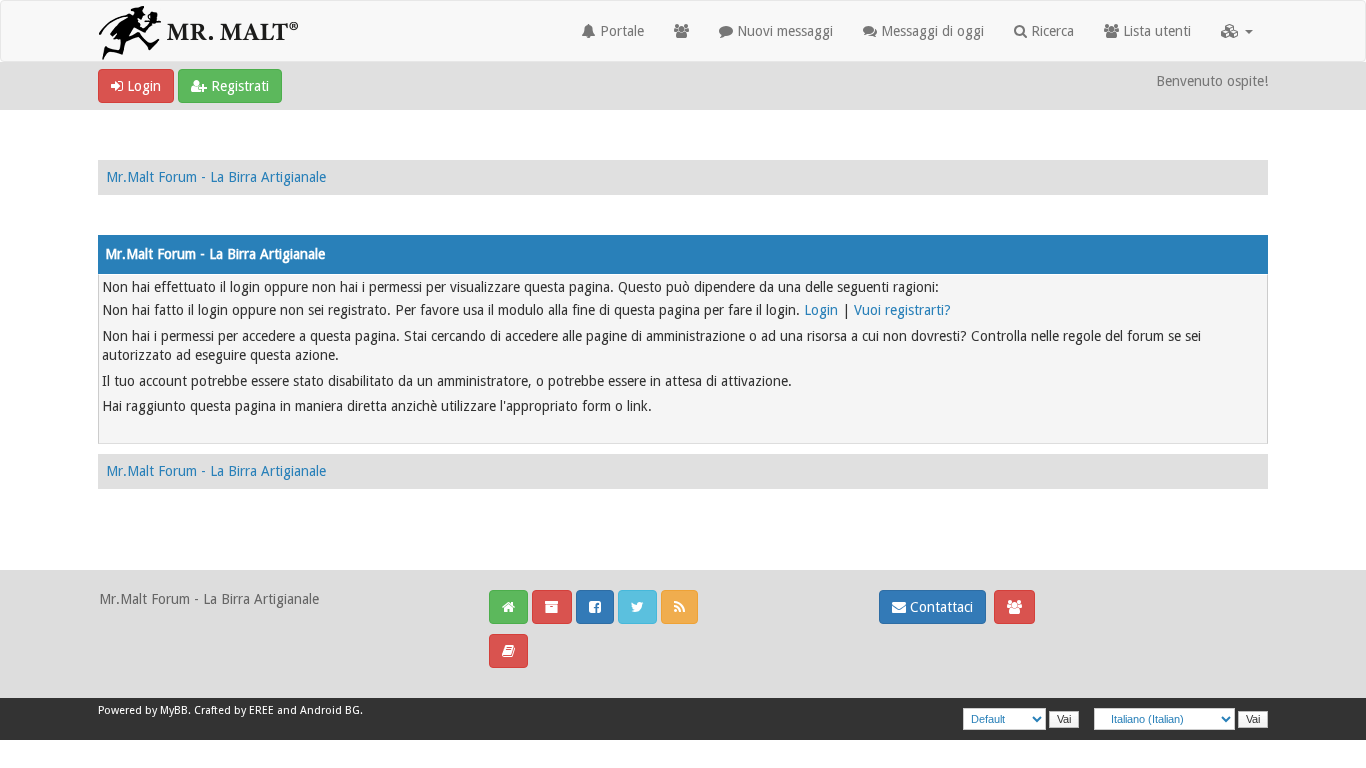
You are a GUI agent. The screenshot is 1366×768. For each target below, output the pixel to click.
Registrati (238, 86)
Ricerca (1050, 31)
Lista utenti (1155, 31)
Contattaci (939, 607)
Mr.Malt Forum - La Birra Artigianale (216, 177)
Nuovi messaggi (783, 31)
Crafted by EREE (234, 710)
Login (142, 86)
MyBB (174, 710)
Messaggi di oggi (930, 31)
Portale (620, 31)
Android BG (330, 710)
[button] (1237, 31)
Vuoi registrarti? (902, 310)
